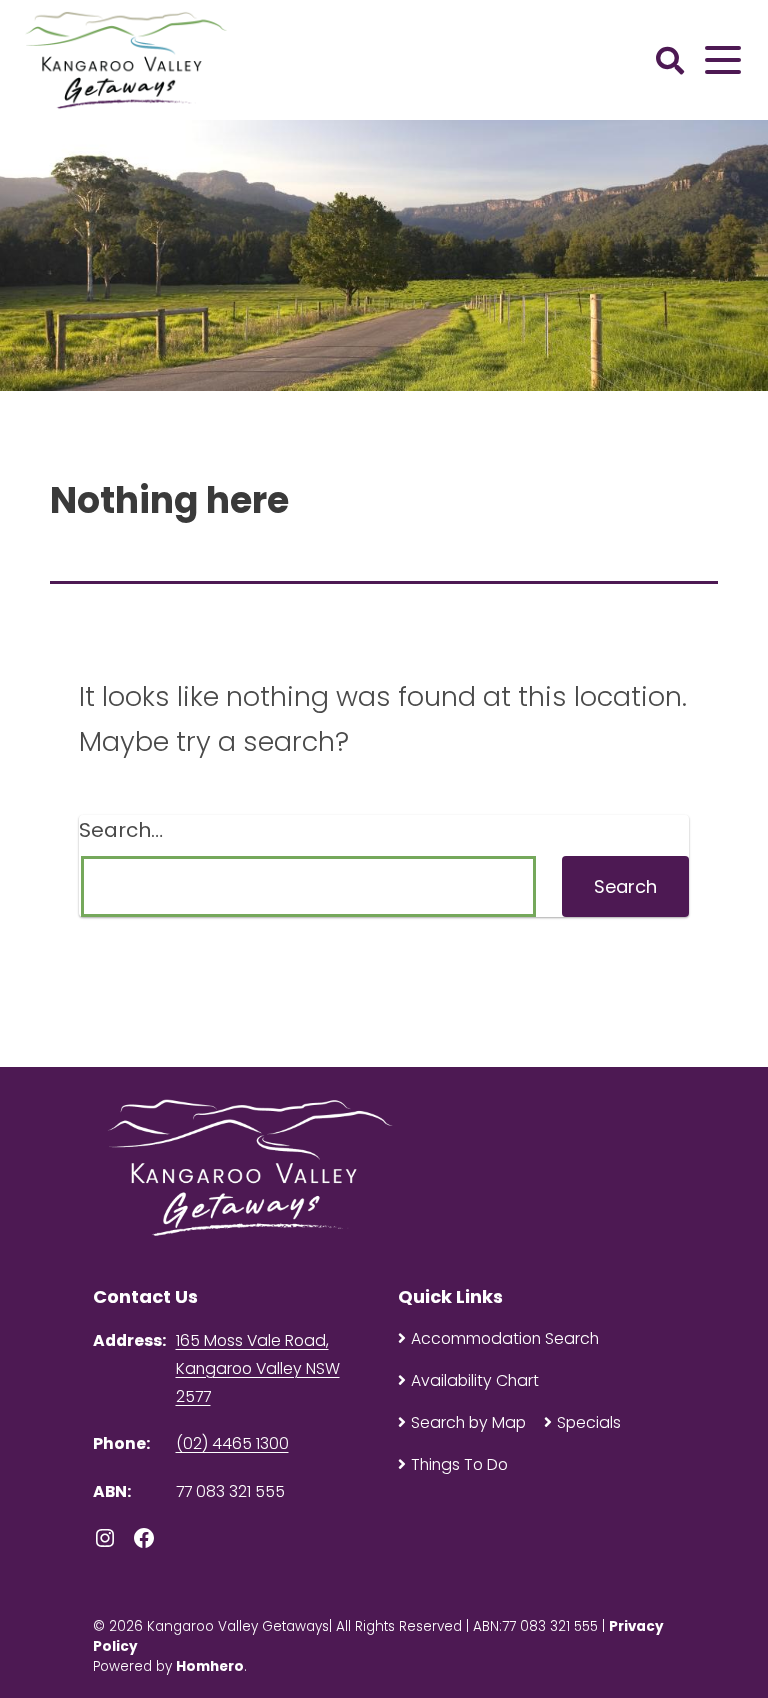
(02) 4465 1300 (232, 1443)
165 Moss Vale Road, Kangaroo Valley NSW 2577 (258, 1368)
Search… (121, 830)
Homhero (210, 1666)
